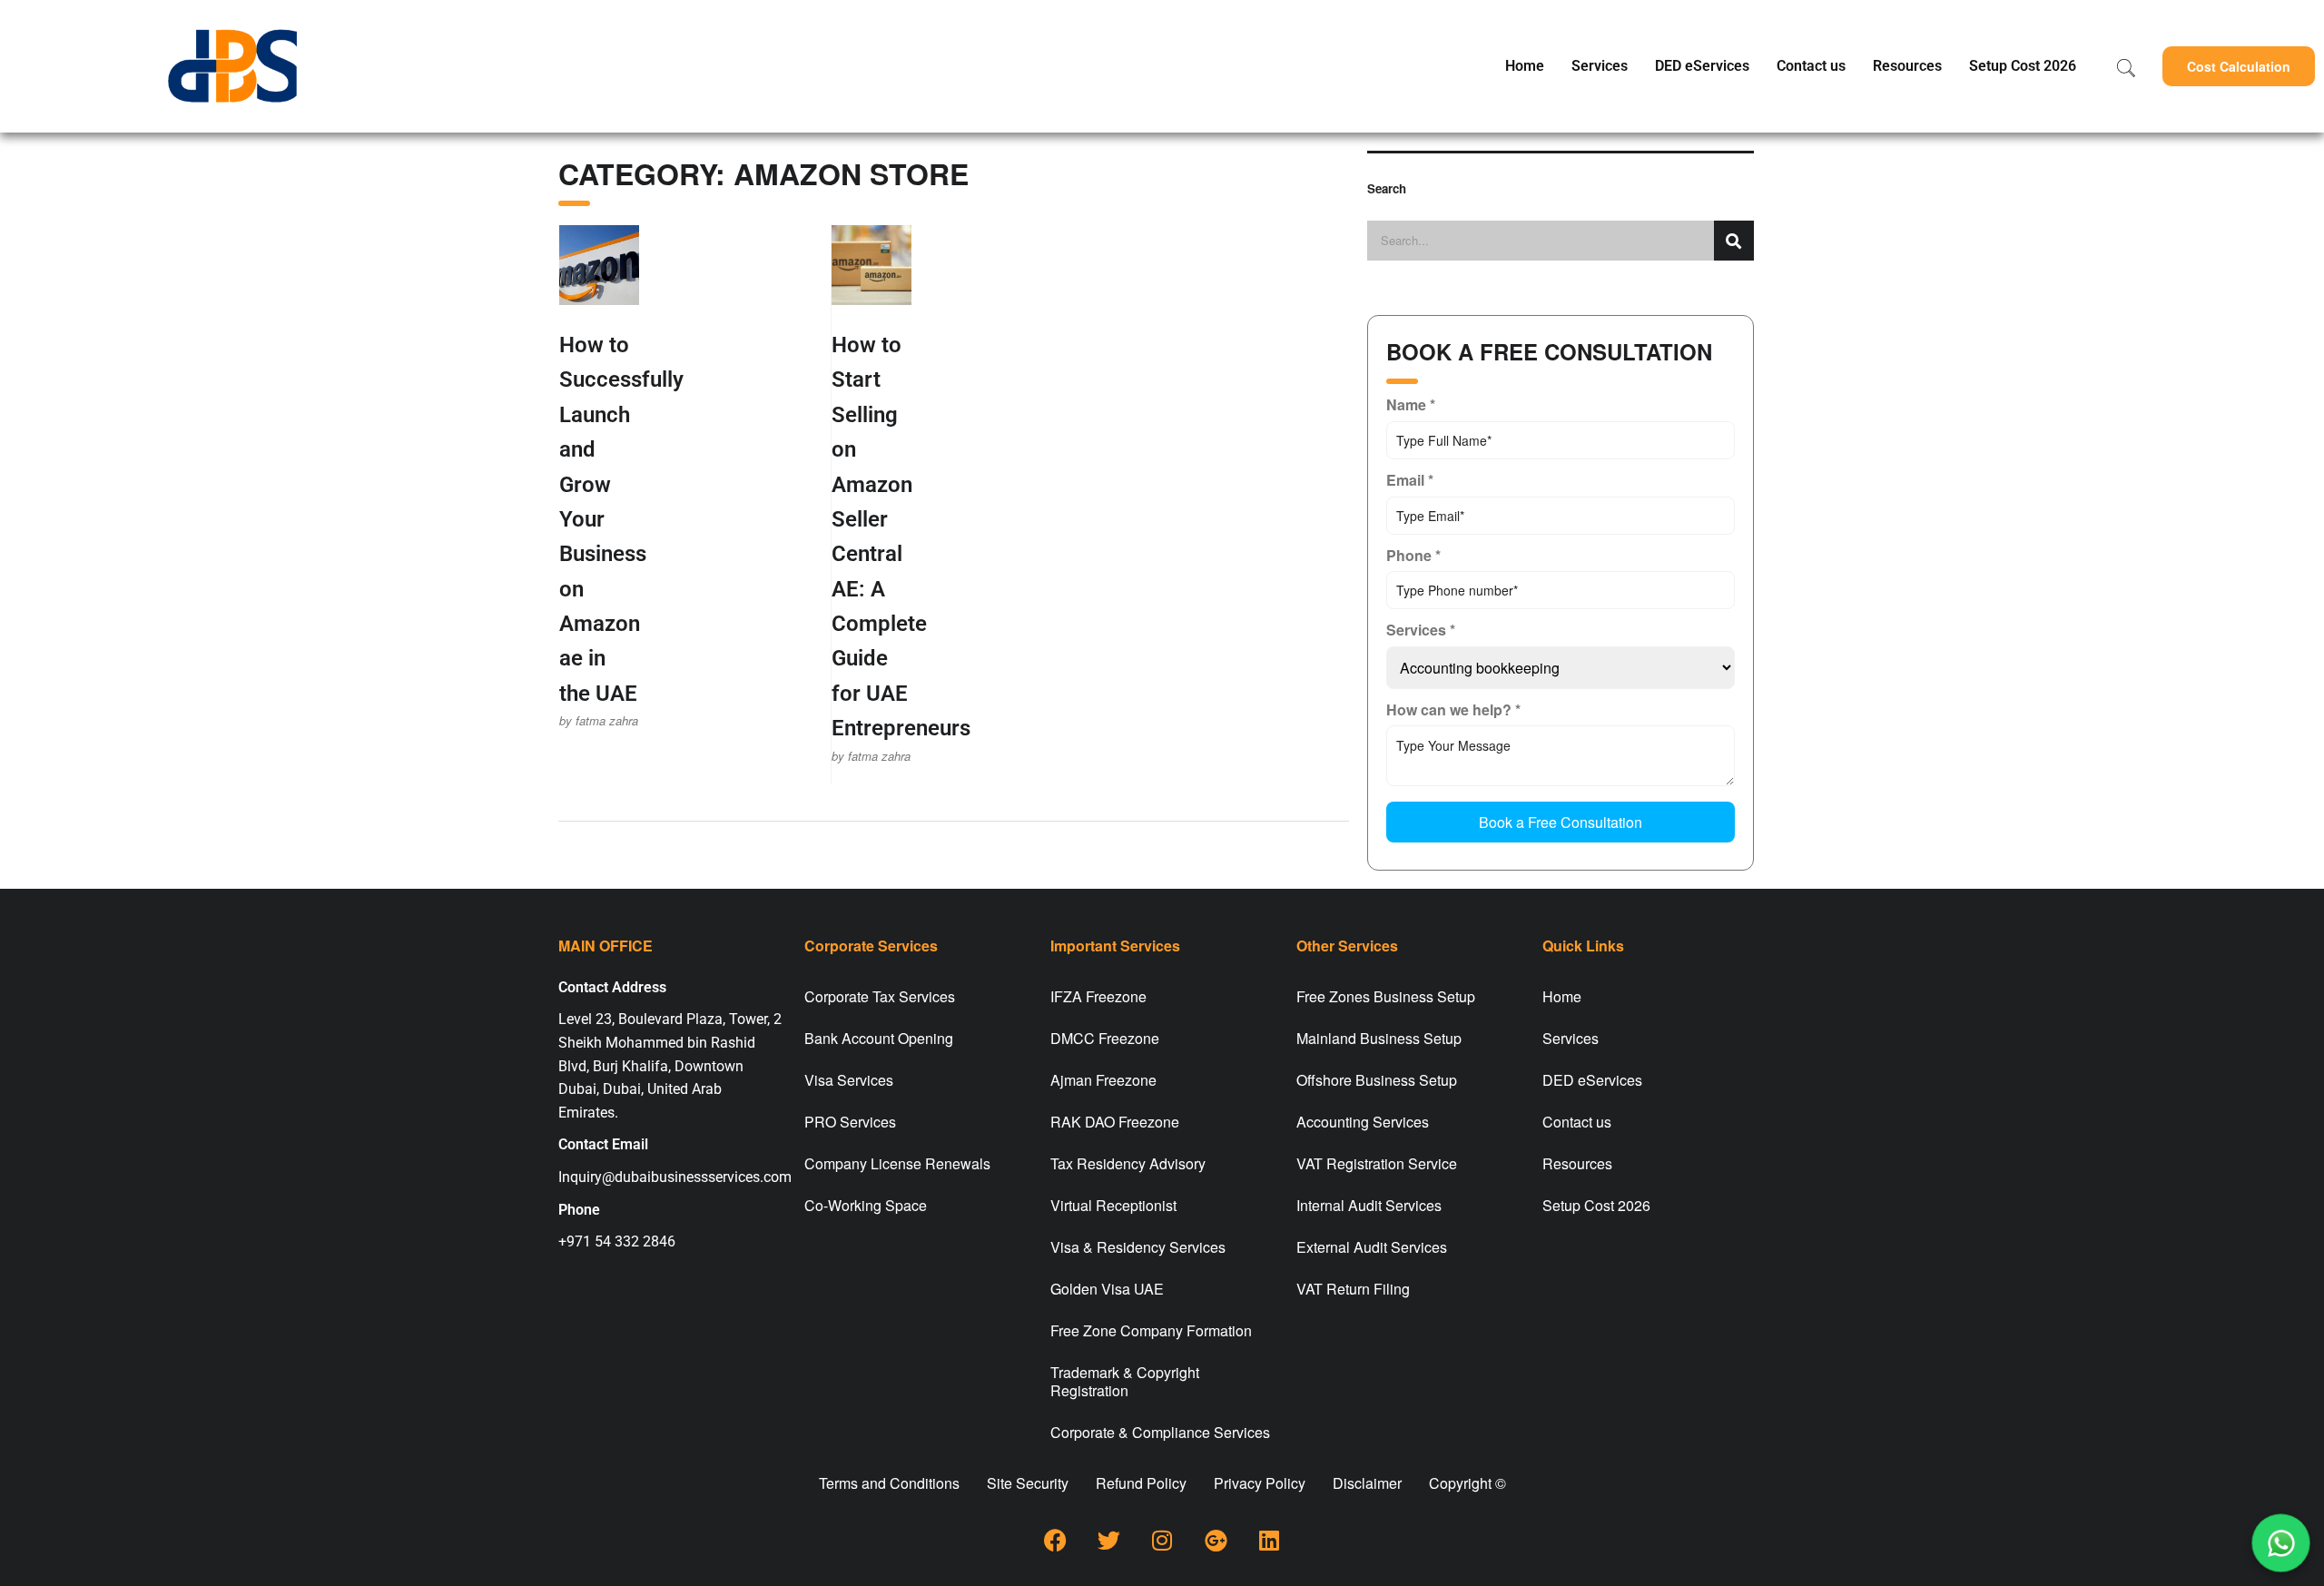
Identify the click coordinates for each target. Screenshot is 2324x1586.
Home (1525, 66)
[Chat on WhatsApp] (2281, 1543)
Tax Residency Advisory (1128, 1163)
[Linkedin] (1269, 1541)
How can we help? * (1453, 709)
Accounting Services (1363, 1122)
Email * (1410, 480)
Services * (1421, 630)
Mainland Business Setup (1379, 1038)
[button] (2239, 66)
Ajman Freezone (1103, 1080)
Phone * (1413, 555)
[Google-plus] (1216, 1541)
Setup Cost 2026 (2023, 66)
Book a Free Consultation (1561, 822)
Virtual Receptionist (1113, 1205)
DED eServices (1702, 66)
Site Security (1028, 1483)
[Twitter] (1108, 1541)
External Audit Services (1372, 1247)
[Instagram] (1162, 1541)
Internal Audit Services (1369, 1205)
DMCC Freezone (1105, 1038)
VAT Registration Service (1377, 1163)
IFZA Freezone (1098, 996)
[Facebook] (1055, 1541)
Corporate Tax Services (880, 996)
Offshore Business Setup (1377, 1080)
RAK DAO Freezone (1115, 1122)
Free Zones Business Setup (1386, 996)
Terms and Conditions (889, 1483)
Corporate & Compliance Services (1160, 1432)
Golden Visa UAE (1107, 1289)
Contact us (1811, 66)
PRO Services (850, 1122)
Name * (1411, 404)
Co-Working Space (866, 1205)
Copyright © (1467, 1483)
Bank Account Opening (879, 1038)
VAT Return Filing (1353, 1289)
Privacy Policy (1260, 1483)
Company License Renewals (897, 1163)
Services (1600, 66)
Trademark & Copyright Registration (1125, 1381)
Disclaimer (1367, 1483)
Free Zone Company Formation (1151, 1330)
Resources (1907, 66)
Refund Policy (1141, 1483)
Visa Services (849, 1080)
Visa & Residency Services (1138, 1247)
